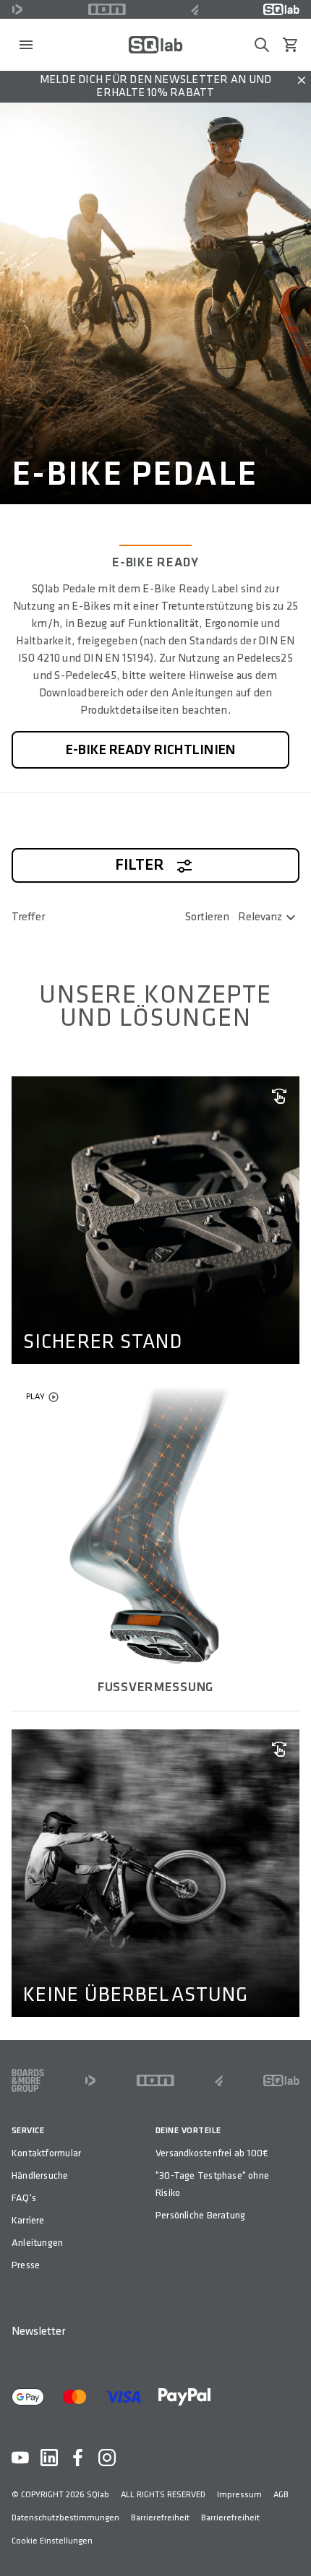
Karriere (28, 2220)
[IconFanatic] (195, 9)
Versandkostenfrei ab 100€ (212, 2153)
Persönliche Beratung (200, 2215)
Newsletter (38, 2331)
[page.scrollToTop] (291, 2541)
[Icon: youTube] (20, 2458)
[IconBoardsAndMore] (28, 2080)
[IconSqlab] (281, 9)
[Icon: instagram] (107, 2458)
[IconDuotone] (17, 9)
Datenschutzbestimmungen (65, 2518)
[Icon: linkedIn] (49, 2458)
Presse (26, 2265)
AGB (281, 2495)
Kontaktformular (46, 2153)
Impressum (239, 2495)
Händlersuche (40, 2175)
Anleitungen (37, 2243)
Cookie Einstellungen (52, 2541)
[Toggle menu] (26, 45)
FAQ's (24, 2198)
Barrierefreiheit (160, 2518)
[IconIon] (107, 9)
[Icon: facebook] (78, 2458)
